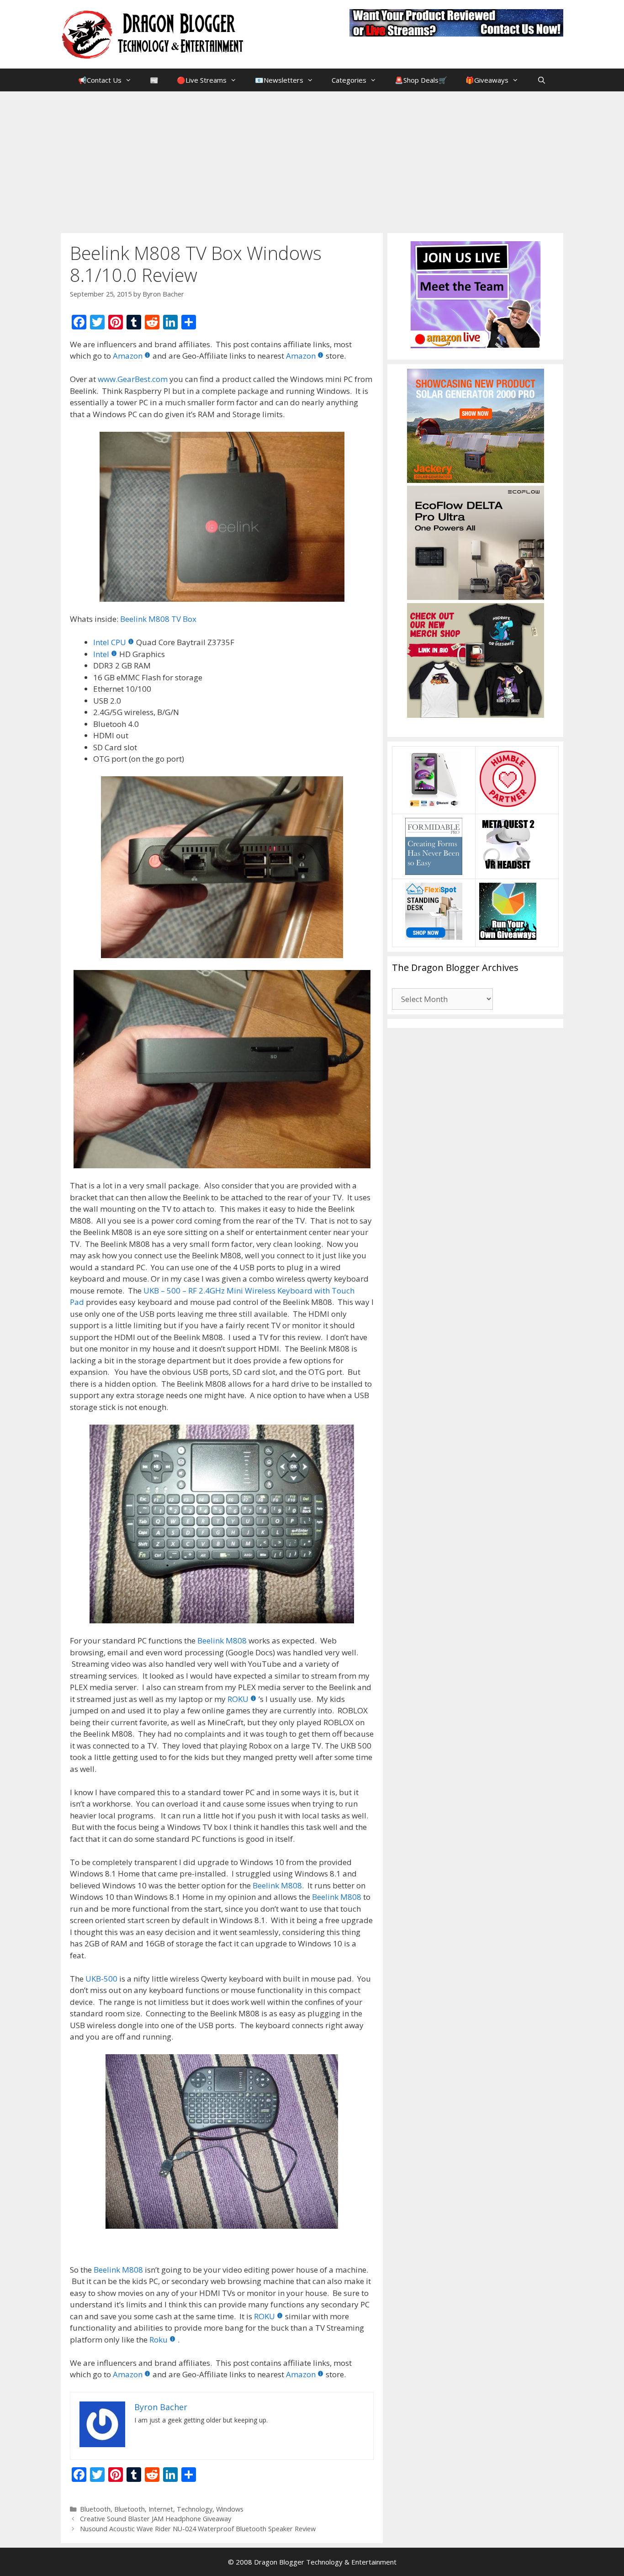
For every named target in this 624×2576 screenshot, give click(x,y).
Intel (101, 654)
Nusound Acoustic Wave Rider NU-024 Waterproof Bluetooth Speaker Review (198, 2529)
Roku (159, 2340)
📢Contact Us (100, 80)
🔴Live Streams (202, 80)
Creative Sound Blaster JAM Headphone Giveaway (156, 2519)
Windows (230, 2509)
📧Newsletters (279, 80)
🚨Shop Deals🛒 (421, 80)
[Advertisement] (312, 160)
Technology (195, 2509)
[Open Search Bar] (541, 80)
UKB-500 (101, 1979)
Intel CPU (110, 642)
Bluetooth (95, 2509)
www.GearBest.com (133, 379)
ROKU (238, 1699)
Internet (161, 2509)
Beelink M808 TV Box (158, 619)
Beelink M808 (222, 1640)
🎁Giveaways (487, 80)
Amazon (128, 356)
